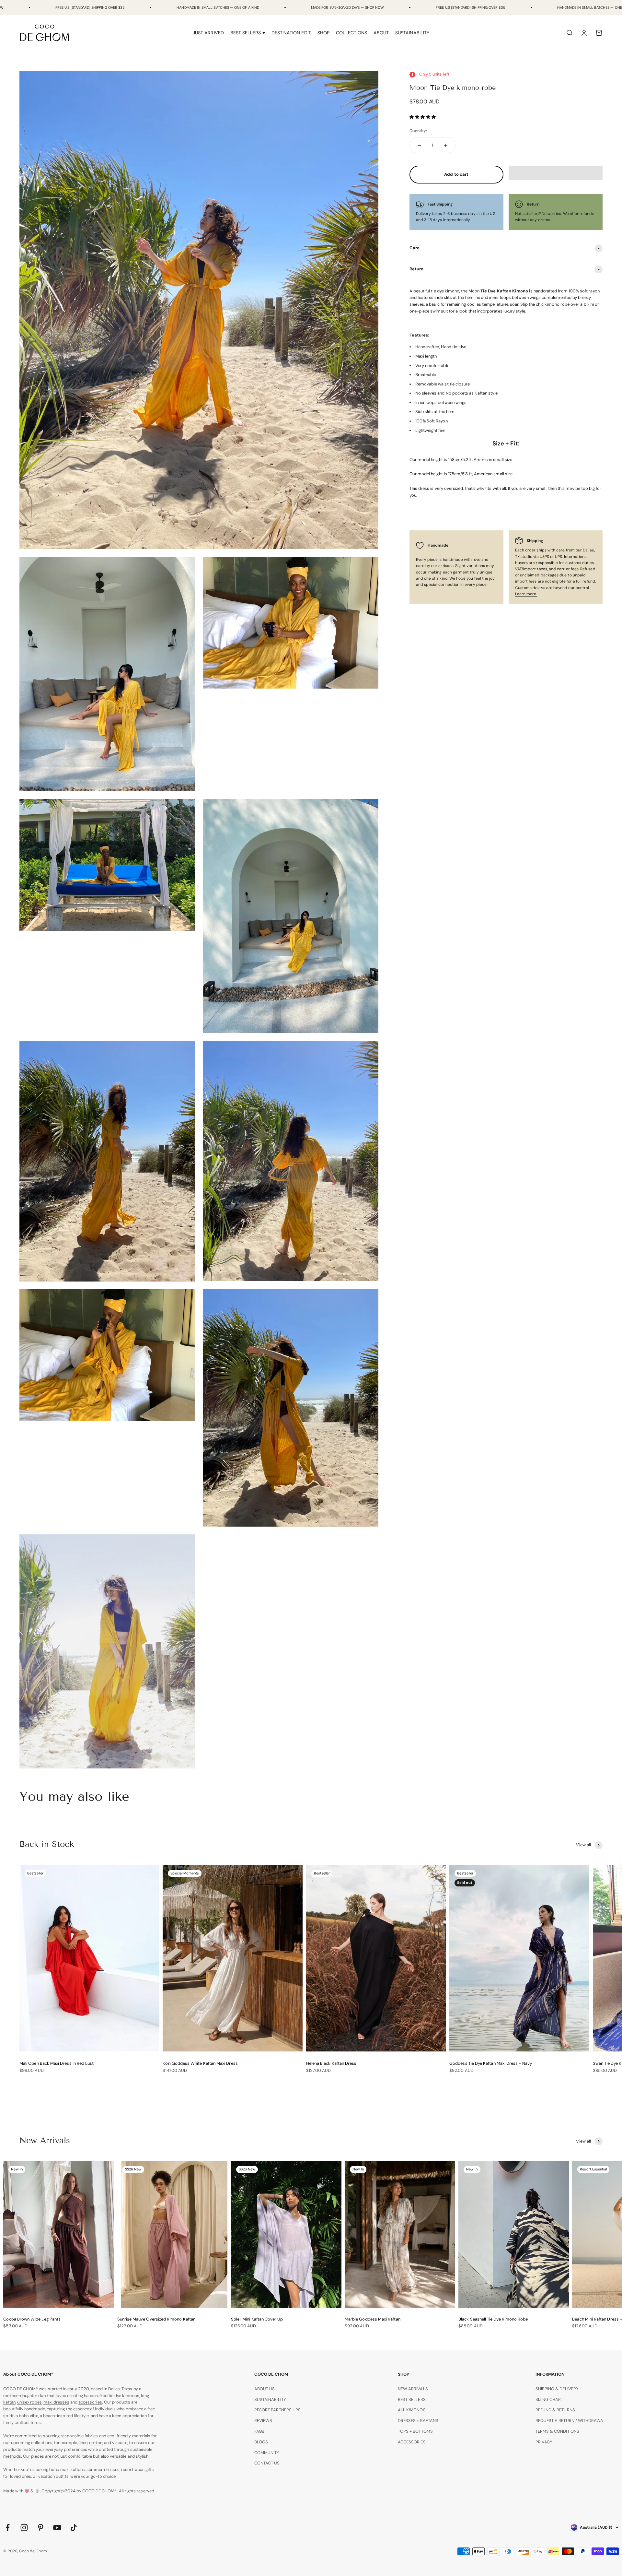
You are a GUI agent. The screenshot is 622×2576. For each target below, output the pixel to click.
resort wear (132, 2470)
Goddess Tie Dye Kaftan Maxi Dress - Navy (491, 2063)
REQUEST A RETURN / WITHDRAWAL (571, 2421)
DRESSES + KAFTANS (418, 2421)
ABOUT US (265, 2389)
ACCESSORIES (412, 2442)
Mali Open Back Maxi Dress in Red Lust (57, 2063)
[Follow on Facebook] (8, 2528)
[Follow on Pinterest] (41, 2528)
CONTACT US (267, 2463)
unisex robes (29, 2402)
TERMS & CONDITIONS (557, 2431)
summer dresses (103, 2470)
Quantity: (418, 131)
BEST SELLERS (412, 2399)
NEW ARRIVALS (413, 2389)
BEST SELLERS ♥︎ (248, 33)
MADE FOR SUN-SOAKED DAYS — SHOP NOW (347, 7)
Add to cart (456, 174)
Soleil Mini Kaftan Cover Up (257, 2319)
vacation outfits (53, 2476)
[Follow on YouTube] (57, 2528)
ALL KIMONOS (412, 2410)
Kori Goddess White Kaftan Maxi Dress (200, 2063)
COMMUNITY (267, 2453)
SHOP (323, 33)
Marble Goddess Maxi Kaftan (373, 2319)
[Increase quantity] (446, 145)
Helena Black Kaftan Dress (331, 2063)
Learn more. (526, 594)
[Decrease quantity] (419, 145)
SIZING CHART (549, 2399)
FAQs (259, 2431)
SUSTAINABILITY (412, 33)
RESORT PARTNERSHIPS (277, 2410)
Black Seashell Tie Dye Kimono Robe (493, 2319)
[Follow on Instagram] (24, 2528)
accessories (90, 2402)
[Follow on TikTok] (74, 2528)
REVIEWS (263, 2421)
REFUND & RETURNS (555, 2410)
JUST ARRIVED (208, 33)
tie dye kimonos (124, 2396)
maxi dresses (56, 2402)
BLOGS (261, 2442)
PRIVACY (544, 2442)
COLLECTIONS (351, 33)
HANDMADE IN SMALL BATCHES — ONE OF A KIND (218, 7)
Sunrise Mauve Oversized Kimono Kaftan (156, 2319)
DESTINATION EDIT (291, 33)
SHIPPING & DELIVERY (557, 2389)
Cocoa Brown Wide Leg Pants (32, 2319)
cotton (96, 2443)
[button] (423, 117)
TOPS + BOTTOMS (415, 2431)
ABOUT (381, 33)
